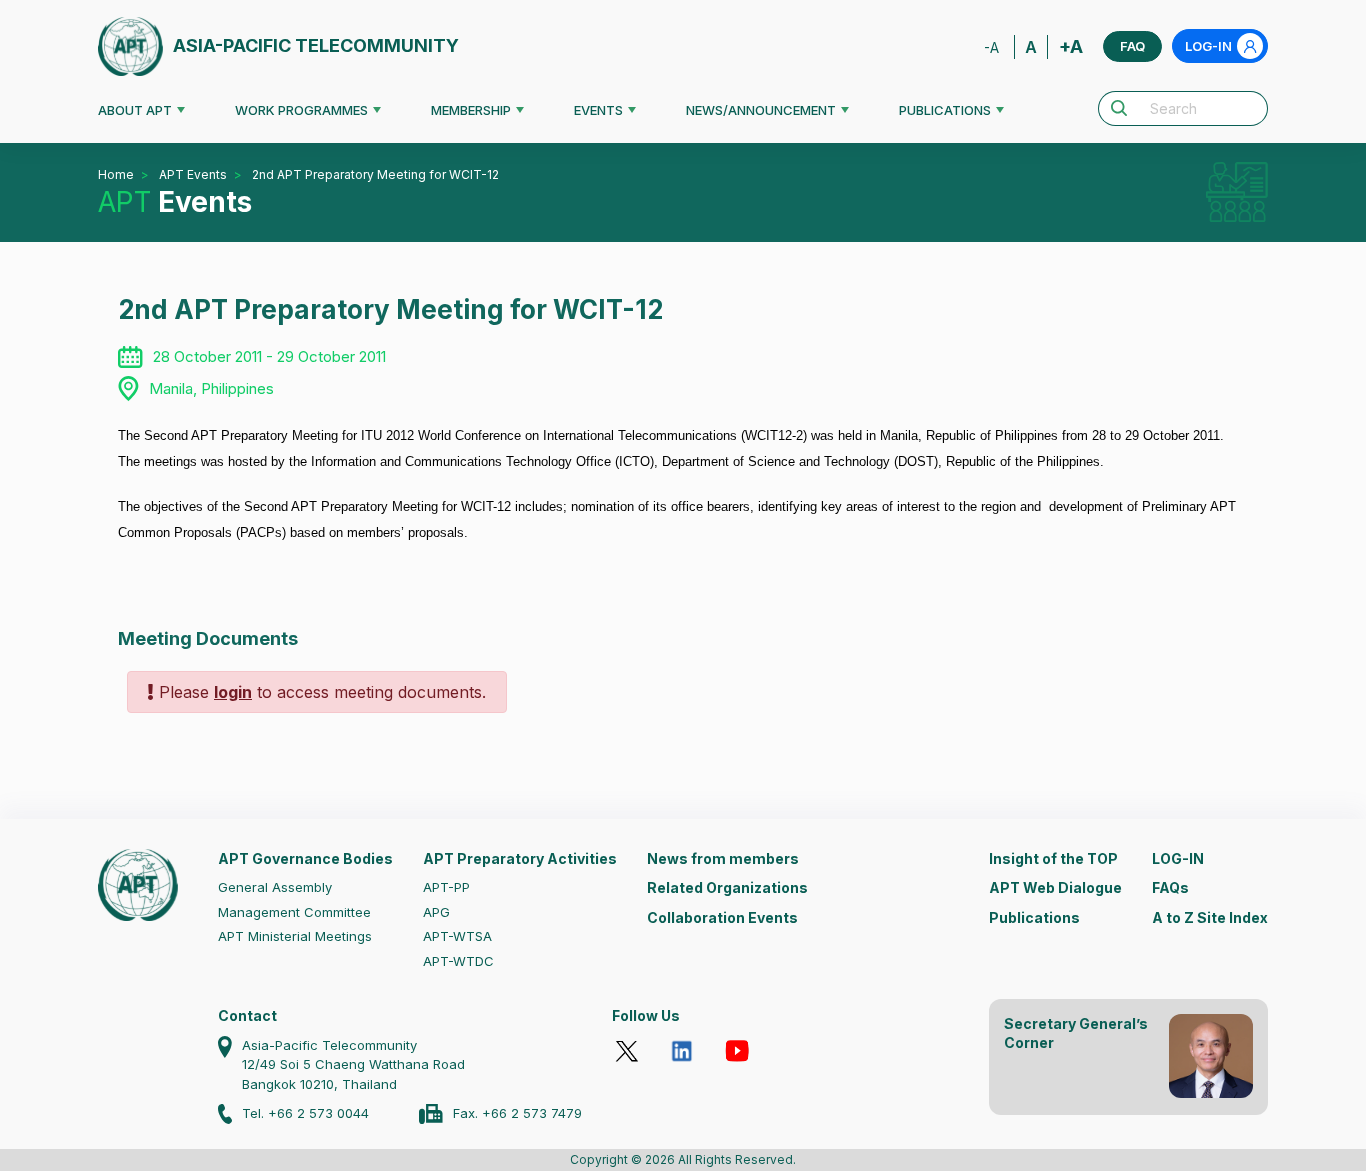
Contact (247, 1015)
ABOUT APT (135, 110)
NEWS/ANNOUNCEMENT (761, 110)
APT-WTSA (457, 936)
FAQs (1170, 887)
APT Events (193, 174)
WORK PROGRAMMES (301, 110)
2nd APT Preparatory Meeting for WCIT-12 (375, 174)
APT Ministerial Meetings (295, 936)
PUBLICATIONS (945, 110)
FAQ (1132, 46)
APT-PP (446, 887)
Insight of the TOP (1053, 858)
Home (116, 174)
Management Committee (294, 912)
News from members (723, 858)
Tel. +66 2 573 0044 (305, 1113)
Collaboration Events (722, 917)
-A (991, 47)
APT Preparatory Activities (520, 858)
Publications (1034, 917)
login (233, 692)
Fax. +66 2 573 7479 (517, 1113)
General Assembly (275, 887)
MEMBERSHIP (471, 110)
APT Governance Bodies (305, 858)
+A (1071, 46)
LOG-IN (1208, 46)
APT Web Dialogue (1055, 887)
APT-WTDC (458, 961)
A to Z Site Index (1210, 917)
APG (436, 912)
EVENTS (598, 110)
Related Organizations (727, 887)
